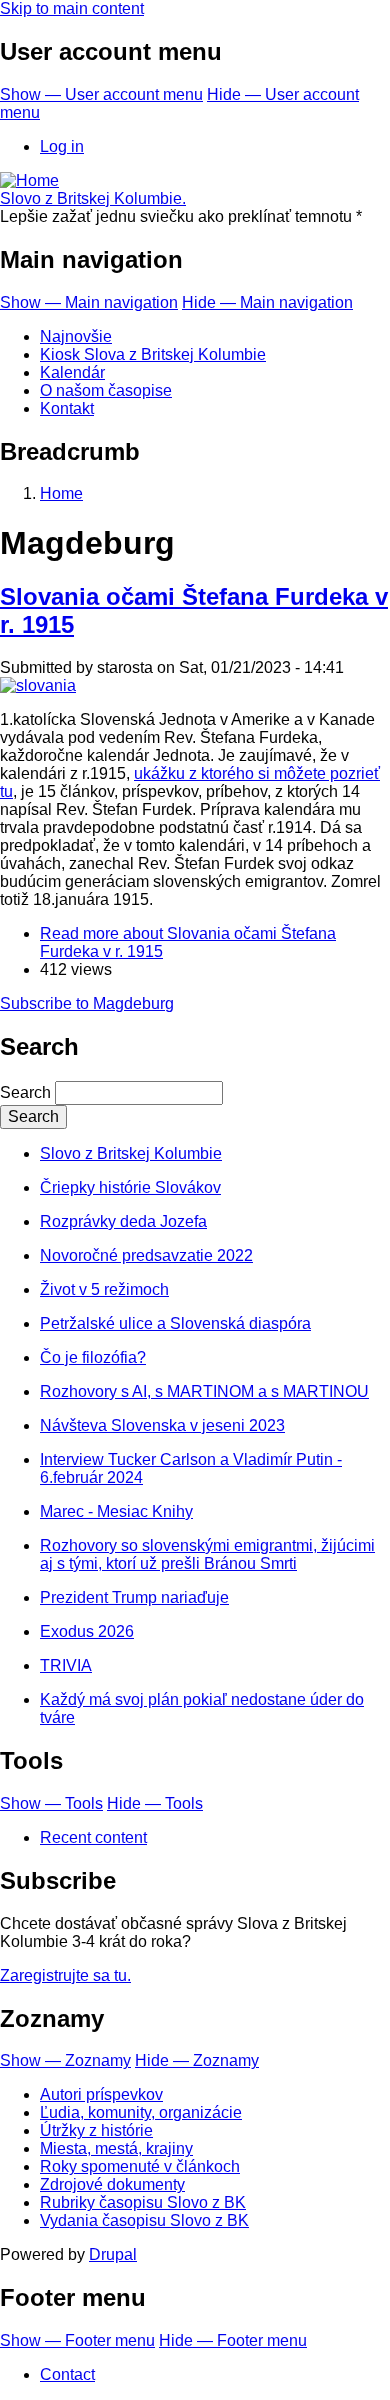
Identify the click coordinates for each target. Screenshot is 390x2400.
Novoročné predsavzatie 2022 (146, 1255)
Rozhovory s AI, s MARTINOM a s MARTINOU (204, 1391)
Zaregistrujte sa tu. (65, 1975)
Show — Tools (51, 1803)
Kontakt (67, 408)
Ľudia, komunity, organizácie (141, 2112)
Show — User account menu (101, 94)
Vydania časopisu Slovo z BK (144, 2220)
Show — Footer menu (77, 2340)
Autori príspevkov (101, 2094)
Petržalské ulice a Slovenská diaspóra (175, 1323)
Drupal (113, 2254)
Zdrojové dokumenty (112, 2184)
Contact (67, 2374)
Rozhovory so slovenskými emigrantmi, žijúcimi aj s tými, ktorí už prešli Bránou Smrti (207, 1554)
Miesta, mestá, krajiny (116, 2148)
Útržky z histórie (96, 2130)
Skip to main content (72, 8)
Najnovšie (76, 336)
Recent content (93, 1837)
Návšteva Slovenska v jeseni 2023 (162, 1425)
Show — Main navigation (89, 302)
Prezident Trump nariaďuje (134, 1597)
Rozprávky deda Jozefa (123, 1221)
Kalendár (72, 372)
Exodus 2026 (87, 1631)
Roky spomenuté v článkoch (140, 2166)
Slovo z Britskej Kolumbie (131, 1153)
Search (25, 1092)
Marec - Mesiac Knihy (116, 1511)
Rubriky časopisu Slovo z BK (143, 2202)
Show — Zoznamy (65, 2060)
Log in (62, 146)
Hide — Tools (155, 1803)
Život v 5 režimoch (104, 1289)
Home (61, 493)
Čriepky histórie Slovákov (130, 1187)
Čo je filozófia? (93, 1357)
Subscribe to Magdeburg (87, 1003)
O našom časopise (106, 390)
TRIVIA (66, 1665)
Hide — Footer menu (233, 2340)
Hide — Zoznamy (197, 2060)
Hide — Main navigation (267, 302)
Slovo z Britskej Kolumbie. (93, 198)
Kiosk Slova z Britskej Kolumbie (153, 354)
